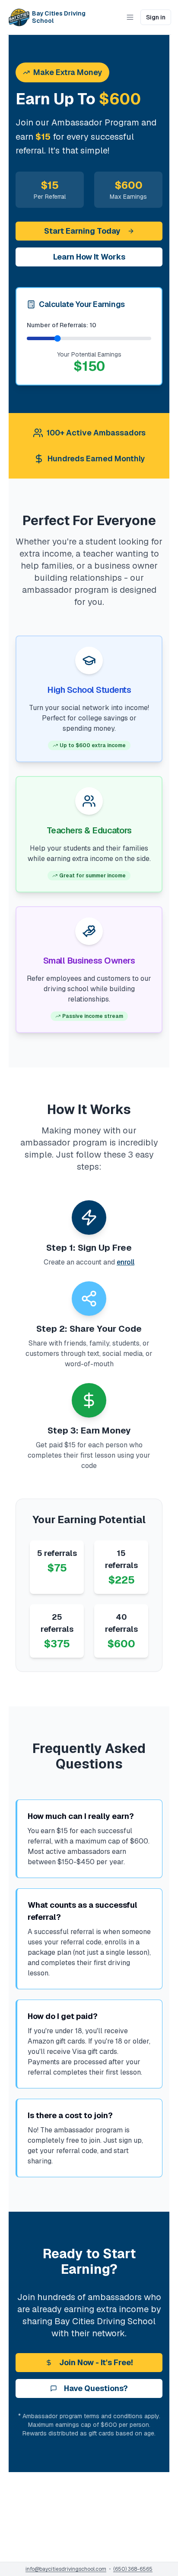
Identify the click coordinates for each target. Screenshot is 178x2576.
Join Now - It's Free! (96, 2362)
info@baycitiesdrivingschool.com (66, 2569)
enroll (126, 1262)
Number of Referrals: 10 (62, 325)
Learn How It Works (89, 257)
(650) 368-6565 (133, 2569)
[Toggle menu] (130, 17)
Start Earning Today (82, 231)
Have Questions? (96, 2388)
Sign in (156, 17)
